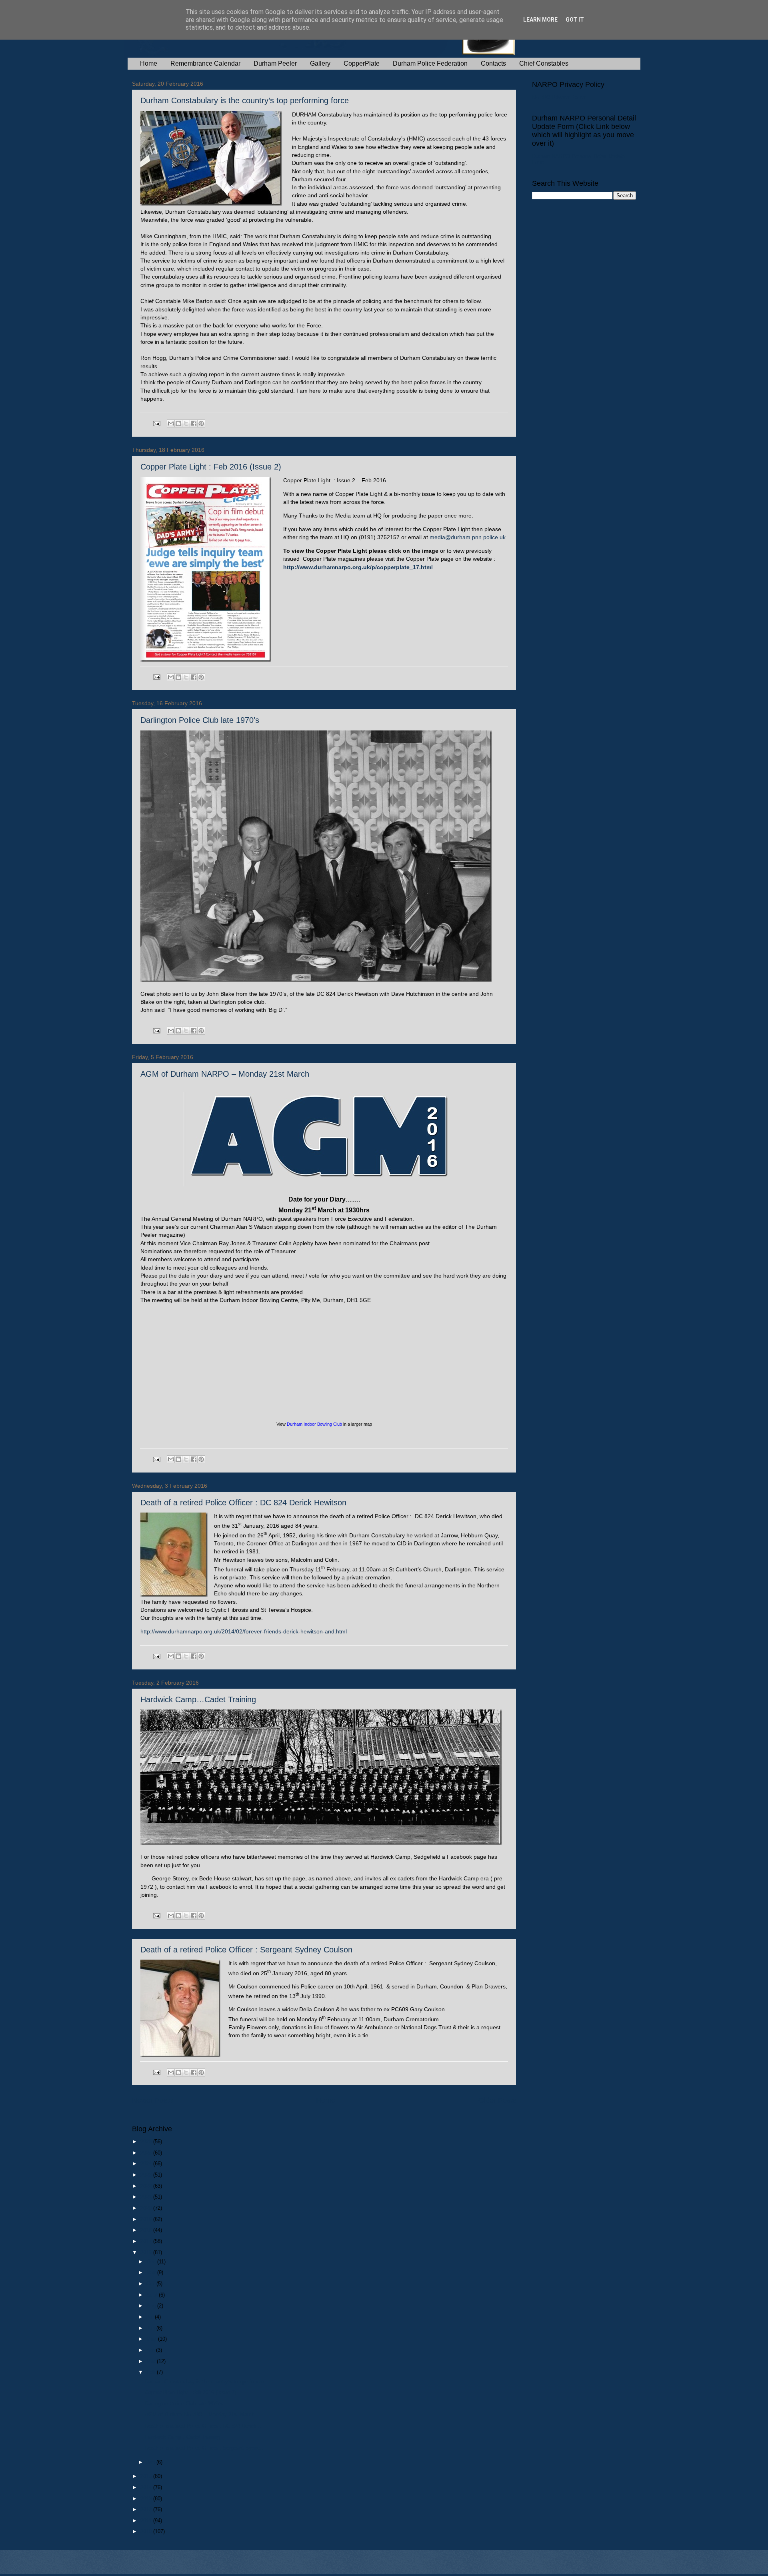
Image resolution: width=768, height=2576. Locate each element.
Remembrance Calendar (205, 63)
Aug (152, 2306)
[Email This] (171, 423)
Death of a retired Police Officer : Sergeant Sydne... (205, 2448)
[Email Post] (156, 423)
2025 (147, 2153)
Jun (151, 2328)
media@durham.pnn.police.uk (468, 537)
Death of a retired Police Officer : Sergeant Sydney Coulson (246, 1950)
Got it (575, 20)
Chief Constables (544, 63)
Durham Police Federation (430, 63)
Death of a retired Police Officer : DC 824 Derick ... (204, 2426)
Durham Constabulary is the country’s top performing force (245, 100)
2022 (147, 2186)
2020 (147, 2208)
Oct (151, 2284)
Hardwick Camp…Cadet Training (198, 1699)
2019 (147, 2219)
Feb (152, 2372)
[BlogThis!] (178, 423)
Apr (151, 2350)
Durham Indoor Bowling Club (314, 1424)
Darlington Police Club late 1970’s (200, 720)
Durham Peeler (275, 63)
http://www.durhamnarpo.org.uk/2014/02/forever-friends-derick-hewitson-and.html (244, 1632)
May (152, 2339)
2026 (147, 2142)
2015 (147, 2476)
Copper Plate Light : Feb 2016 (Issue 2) (211, 467)
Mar (152, 2361)
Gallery (320, 63)
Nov (152, 2272)
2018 (147, 2230)
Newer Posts (152, 2100)
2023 (147, 2175)
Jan (151, 2462)
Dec (152, 2262)
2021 (147, 2197)
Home (149, 63)
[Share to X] (186, 423)
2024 (147, 2164)
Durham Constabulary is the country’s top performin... (207, 2382)
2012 (147, 2509)
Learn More (540, 20)
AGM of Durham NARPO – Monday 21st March (225, 1074)
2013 (147, 2499)
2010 (147, 2531)
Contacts (493, 63)
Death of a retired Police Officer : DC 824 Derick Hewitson (243, 1503)
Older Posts (497, 2100)
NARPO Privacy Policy (559, 97)
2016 (147, 2252)
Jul (151, 2317)
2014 (147, 2487)
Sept (153, 2295)
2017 (147, 2241)
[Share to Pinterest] (201, 423)
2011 (147, 2521)
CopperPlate (362, 63)
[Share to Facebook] (194, 423)
